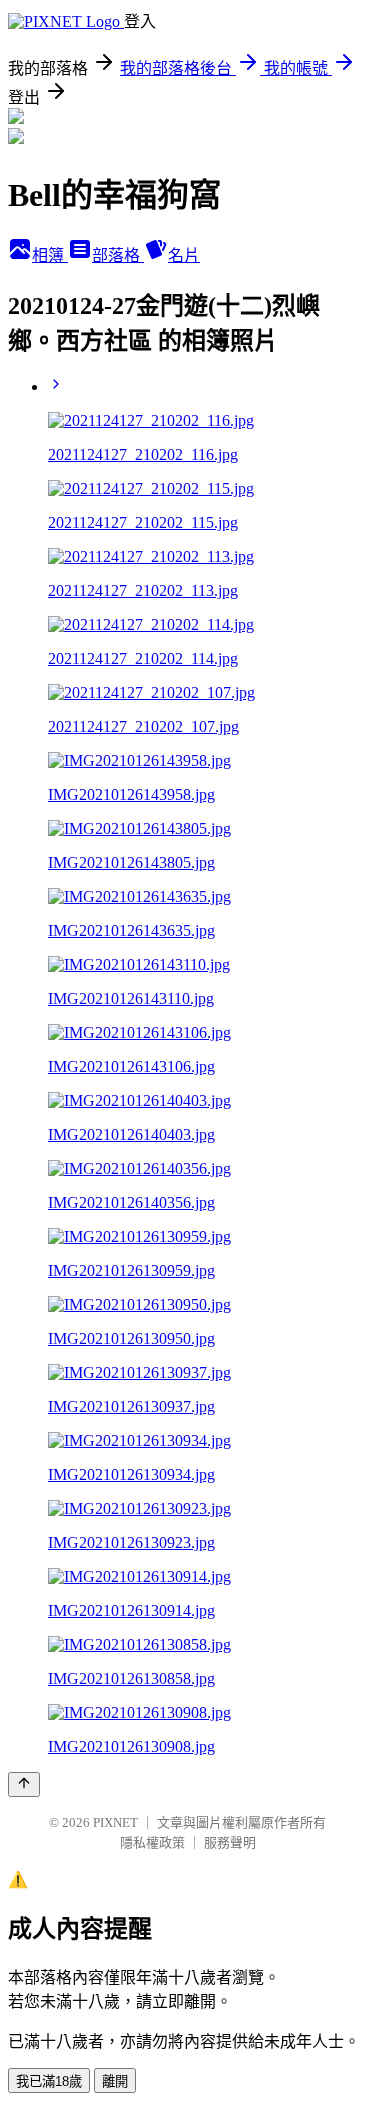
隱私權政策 (152, 1842)
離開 (115, 2081)
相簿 (50, 255)
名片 (184, 255)
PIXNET (115, 1822)
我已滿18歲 (49, 2081)
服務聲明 (230, 1842)
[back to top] (24, 1784)
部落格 (118, 255)
